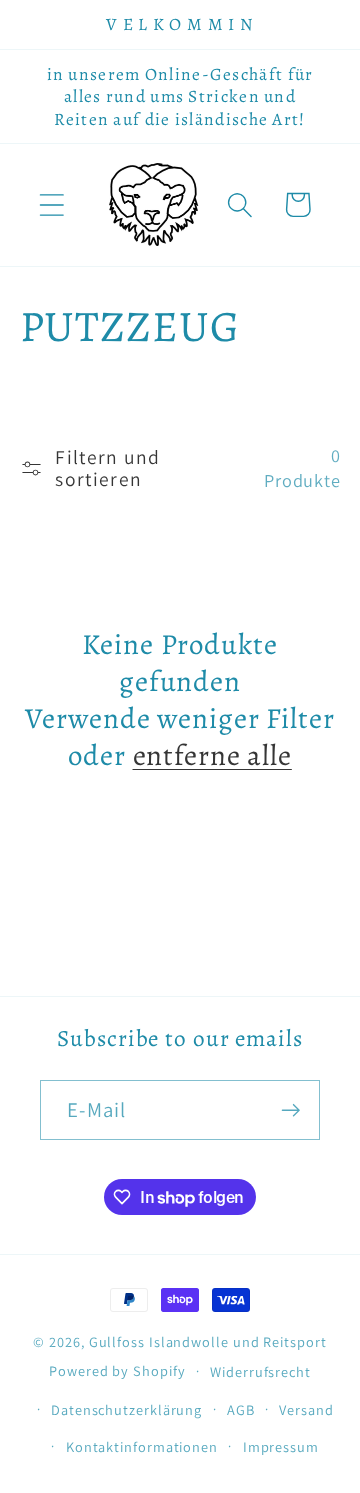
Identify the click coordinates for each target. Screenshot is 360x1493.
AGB (241, 1409)
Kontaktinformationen (142, 1446)
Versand (306, 1409)
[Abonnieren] (290, 1110)
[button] (51, 204)
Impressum (281, 1446)
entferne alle (212, 756)
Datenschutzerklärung (126, 1409)
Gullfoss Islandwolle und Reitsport (208, 1341)
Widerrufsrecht (260, 1371)
